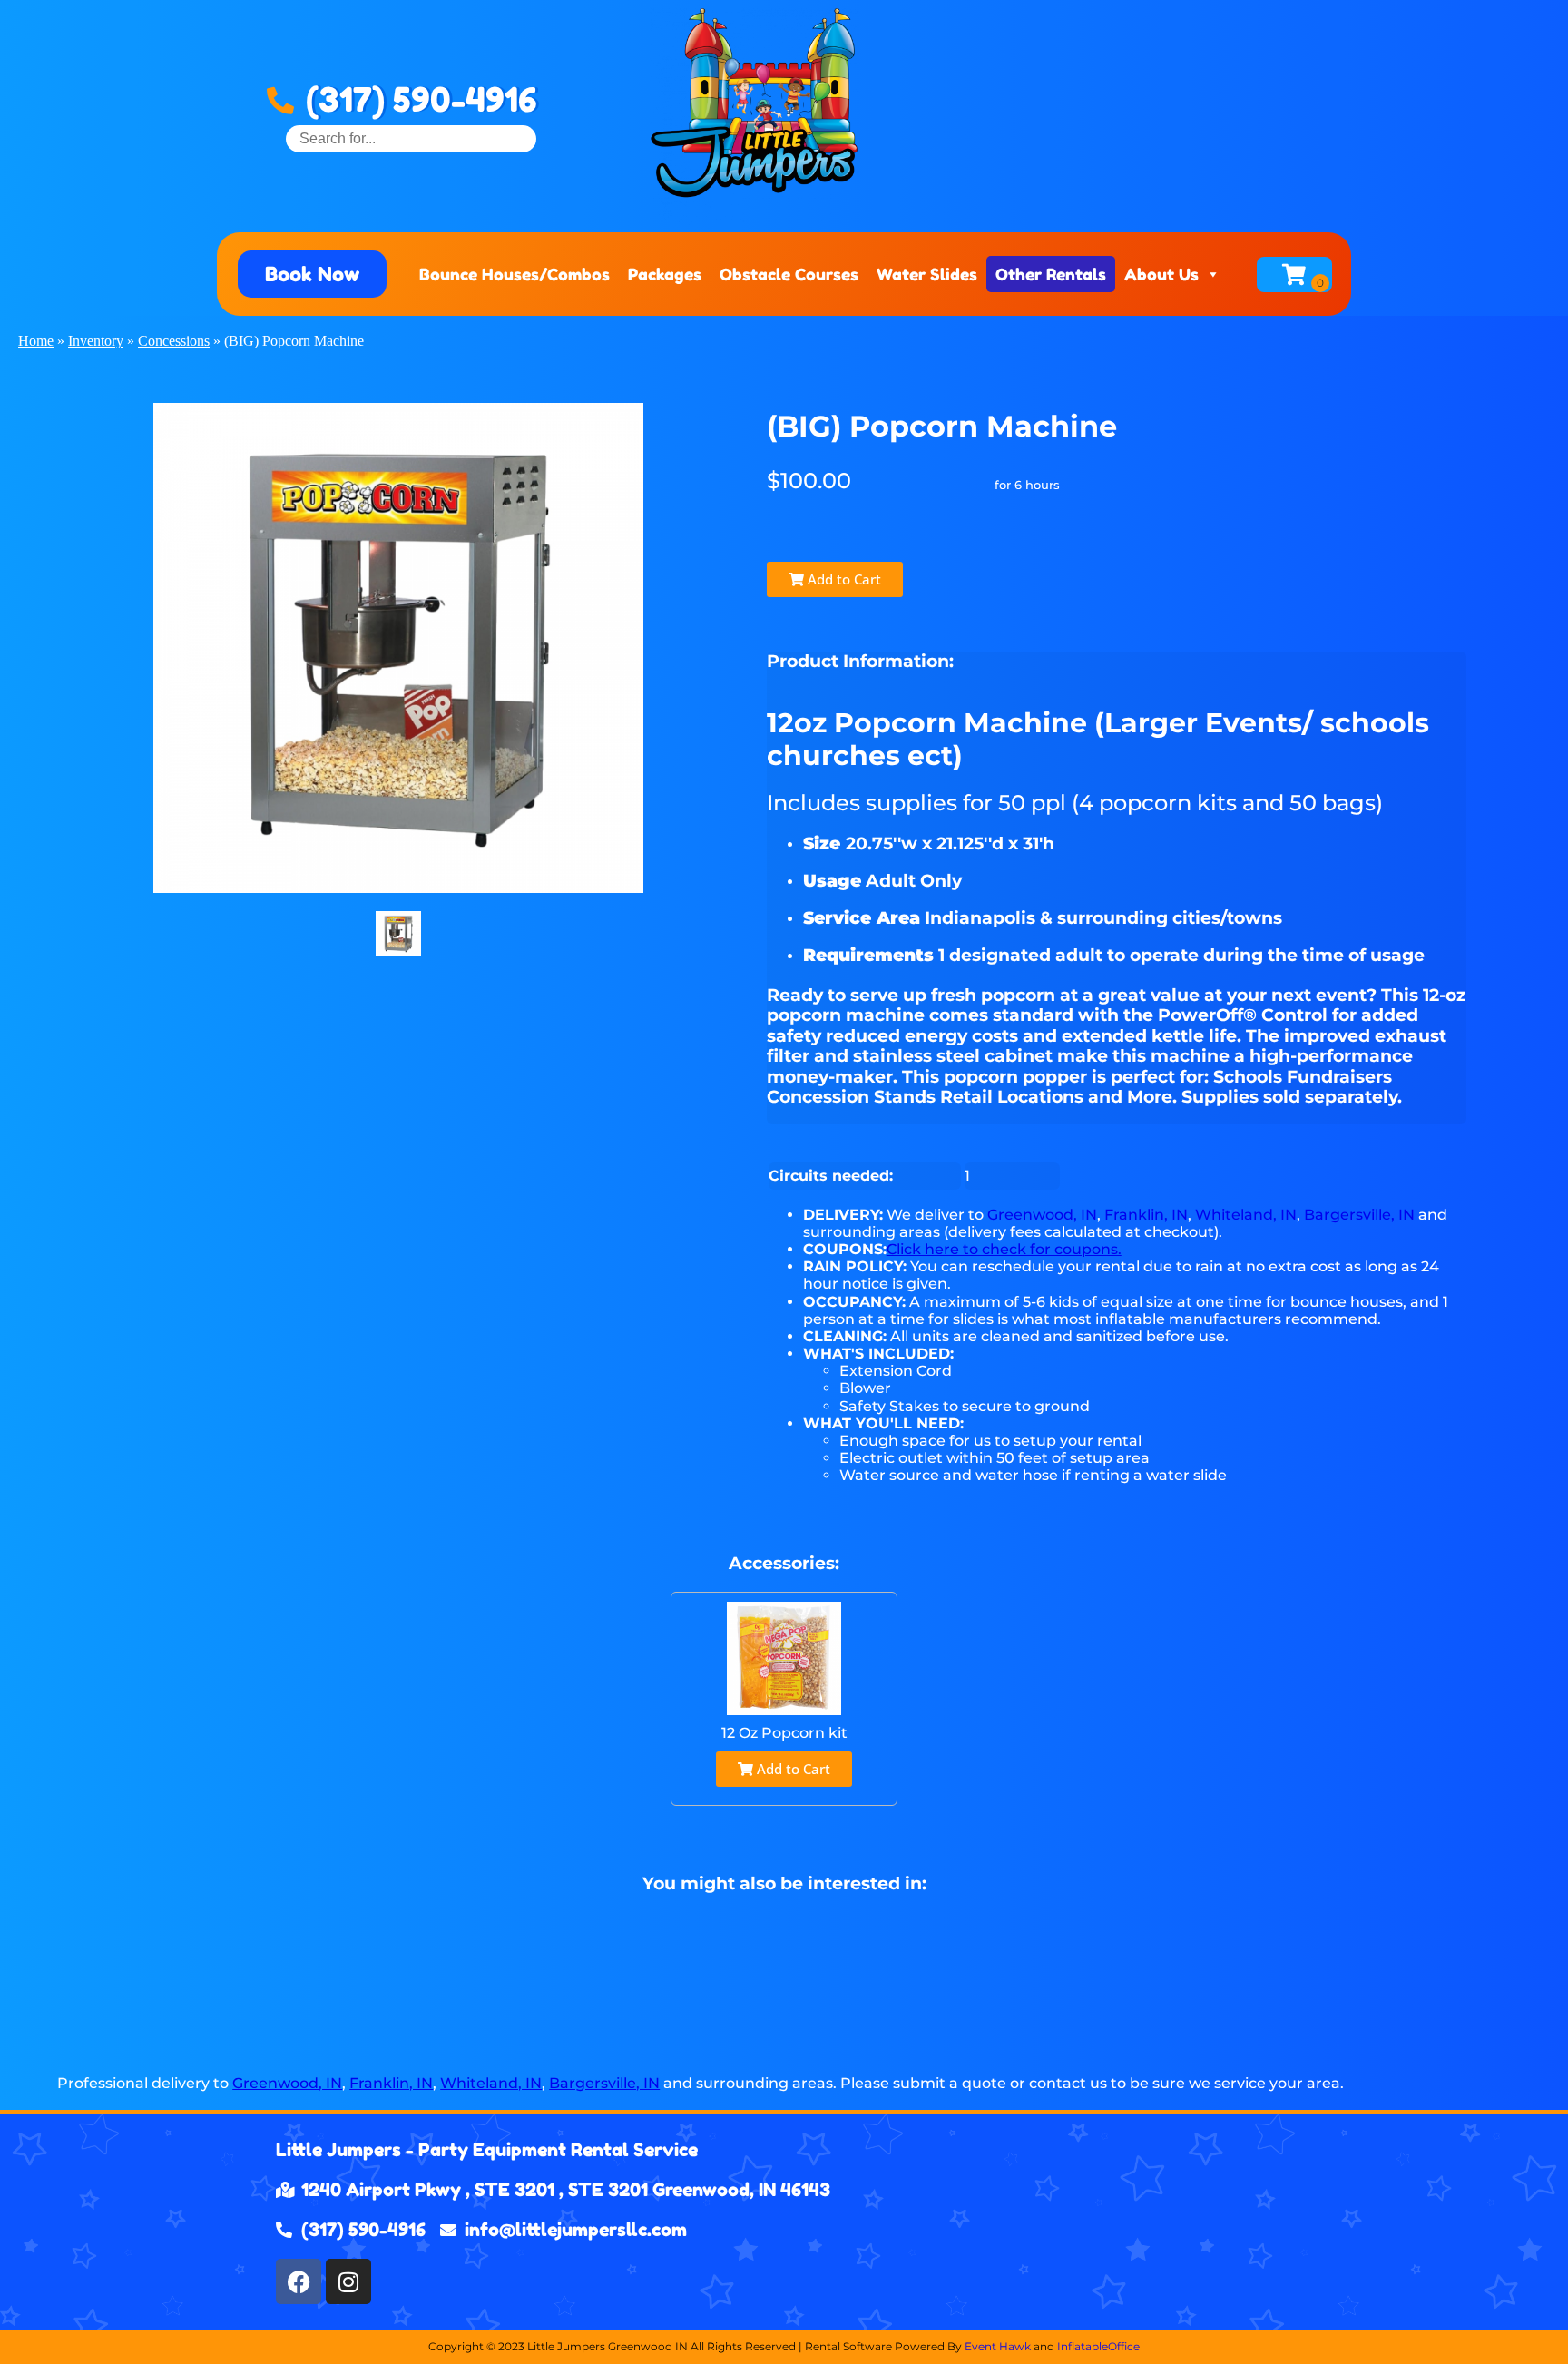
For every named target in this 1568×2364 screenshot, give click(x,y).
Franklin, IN (1146, 1215)
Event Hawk (998, 2346)
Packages (665, 274)
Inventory (96, 341)
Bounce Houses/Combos (514, 274)
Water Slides (927, 274)
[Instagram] (348, 2281)
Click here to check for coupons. (1004, 1249)
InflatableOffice (1098, 2346)
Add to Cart (843, 579)
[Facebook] (299, 2281)
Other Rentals (1051, 274)
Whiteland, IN (1246, 1215)
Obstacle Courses (789, 274)
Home (36, 341)
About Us (1161, 274)
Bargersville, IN (1359, 1215)
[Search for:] (411, 138)
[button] (312, 274)
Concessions (174, 341)
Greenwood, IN (1042, 1215)
